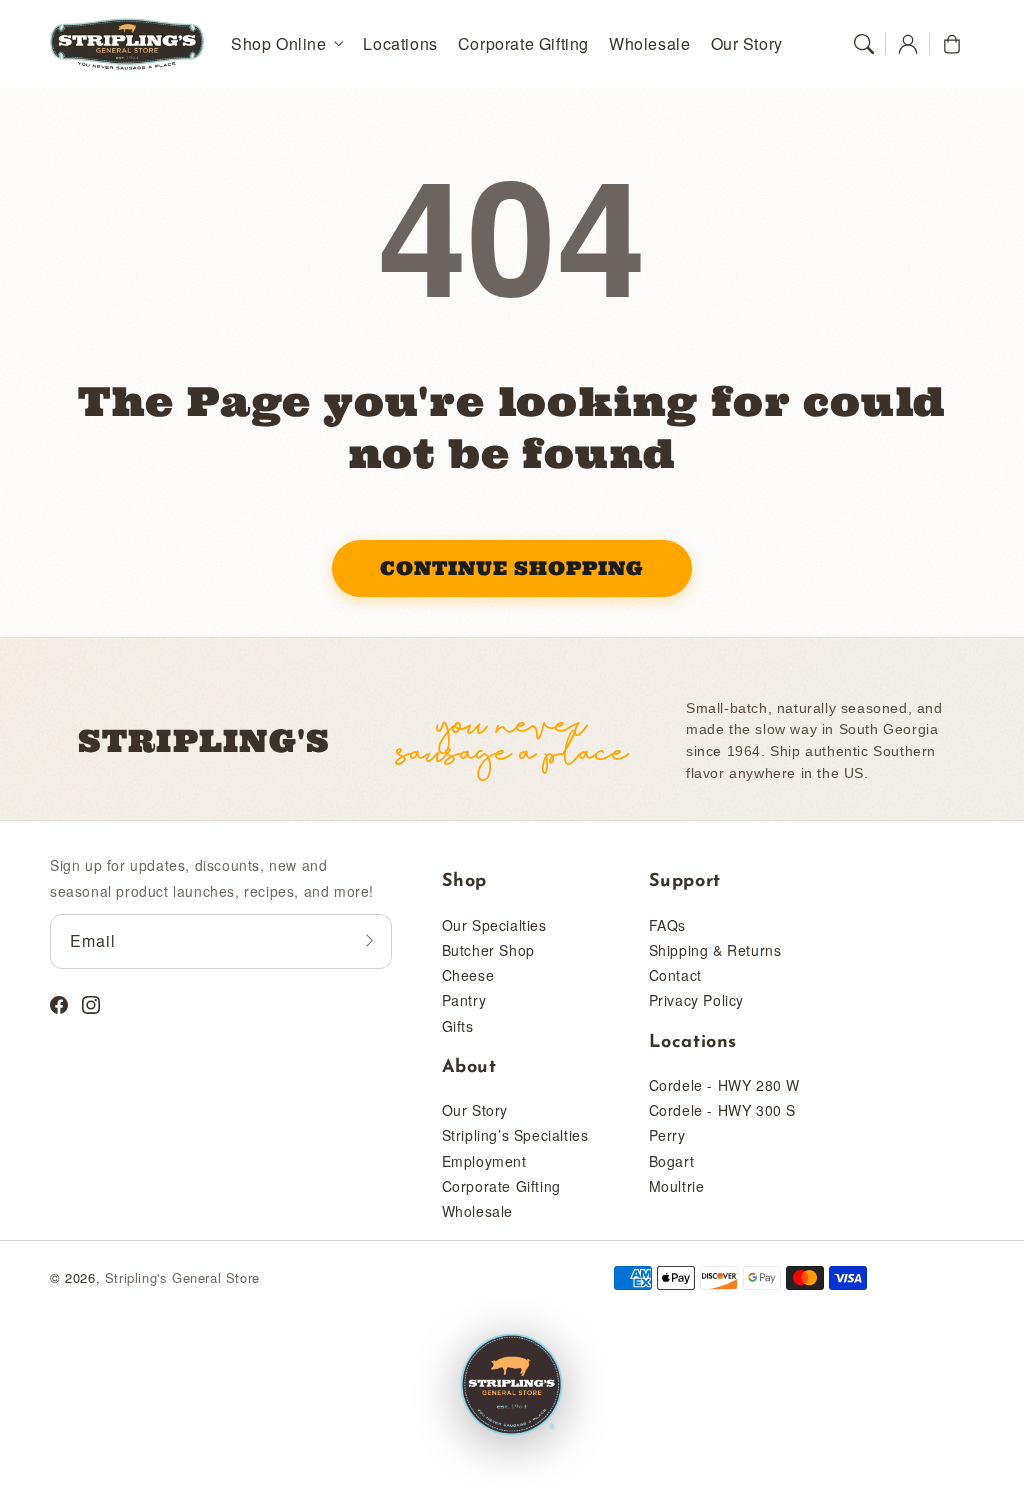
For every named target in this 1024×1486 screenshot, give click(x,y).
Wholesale (477, 1211)
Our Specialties (494, 925)
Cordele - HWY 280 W (724, 1085)
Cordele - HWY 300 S (722, 1110)
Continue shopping (512, 568)
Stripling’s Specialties (515, 1135)
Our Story (475, 1110)
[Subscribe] (370, 941)
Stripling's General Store (182, 1277)
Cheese (468, 975)
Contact (675, 975)
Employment (484, 1161)
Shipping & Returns (715, 950)
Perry (667, 1135)
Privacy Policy (696, 1000)
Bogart (672, 1161)
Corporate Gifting (501, 1186)
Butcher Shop (488, 950)
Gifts (458, 1026)
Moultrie (677, 1186)
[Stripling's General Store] (512, 1386)
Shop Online (279, 44)
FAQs (667, 925)
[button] (864, 44)
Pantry (464, 1000)
